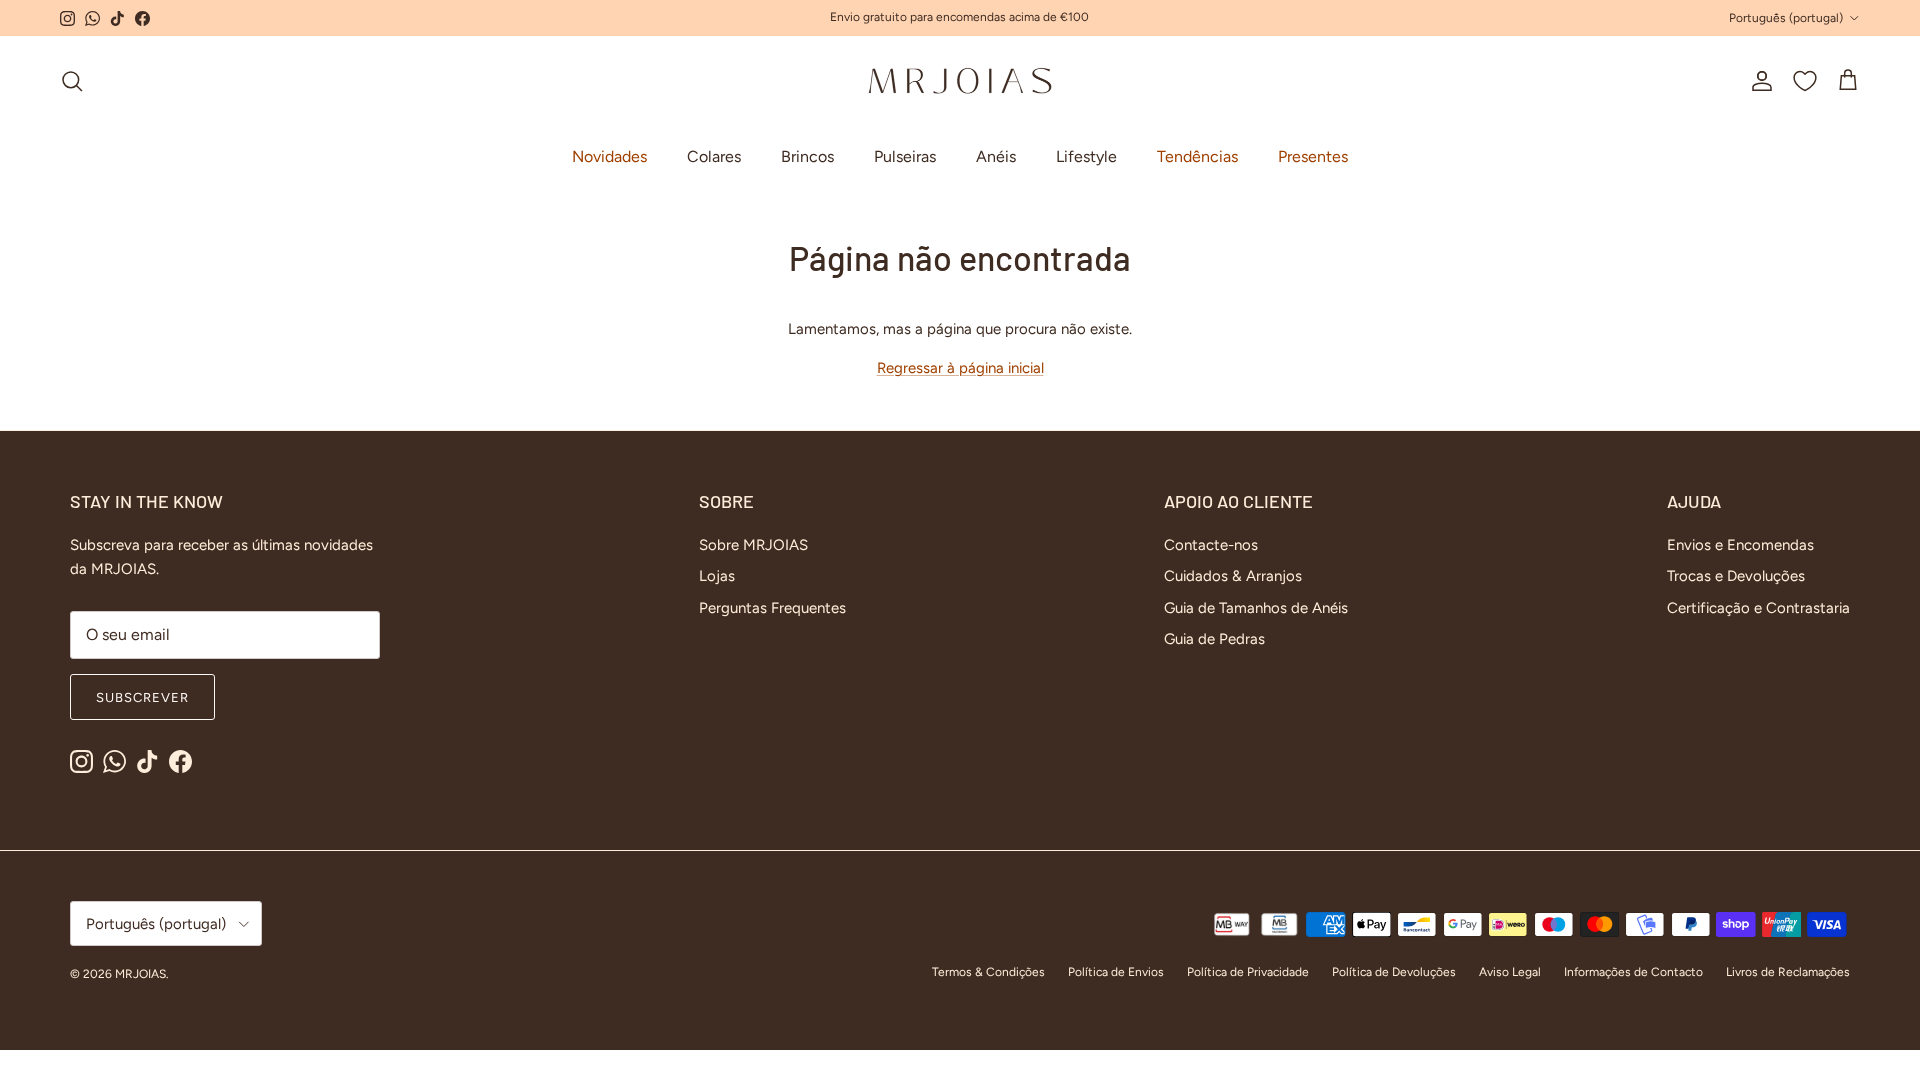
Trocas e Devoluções (1736, 576)
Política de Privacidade (1248, 972)
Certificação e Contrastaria (1758, 608)
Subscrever (142, 697)
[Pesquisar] (72, 81)
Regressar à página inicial (960, 368)
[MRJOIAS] (960, 81)
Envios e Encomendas (1740, 545)
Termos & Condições (988, 972)
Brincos (807, 156)
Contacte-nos (1211, 545)
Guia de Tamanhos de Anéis (1256, 608)
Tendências (1197, 156)
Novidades (609, 156)
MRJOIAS (140, 974)
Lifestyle (1086, 156)
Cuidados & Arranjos (1233, 576)
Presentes (1313, 156)
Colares (714, 156)
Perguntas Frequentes (772, 608)
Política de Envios (1116, 972)
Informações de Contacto (1633, 972)
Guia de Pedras (1214, 639)
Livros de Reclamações (1788, 972)
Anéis (996, 156)
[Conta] (1758, 81)
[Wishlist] (1805, 81)
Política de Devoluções (1394, 972)
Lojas (717, 576)
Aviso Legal (1510, 972)
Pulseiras (905, 156)
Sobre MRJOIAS (753, 545)
